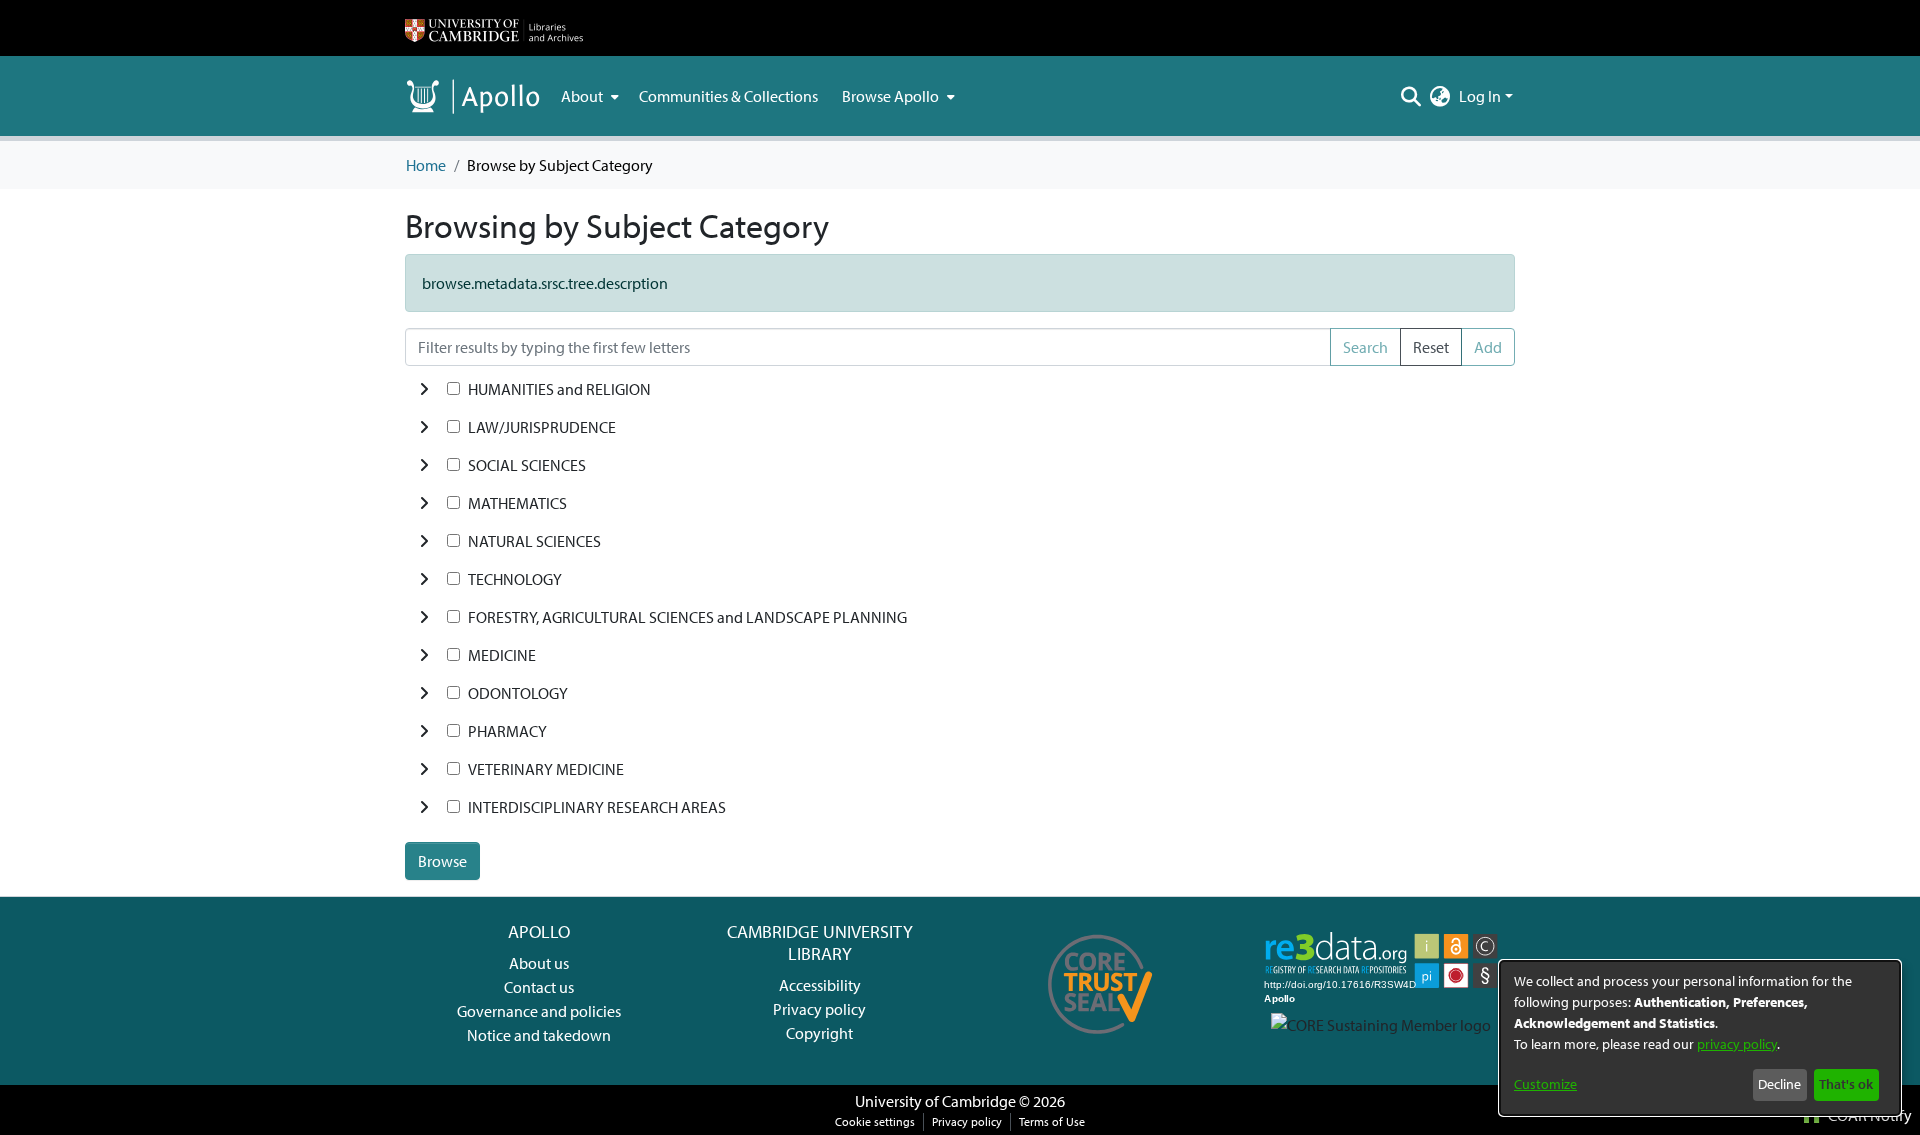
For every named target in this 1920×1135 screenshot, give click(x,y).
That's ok (1846, 1084)
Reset (1431, 347)
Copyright (819, 1033)
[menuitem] (588, 96)
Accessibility (820, 985)
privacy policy (1737, 1044)
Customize (1545, 1084)
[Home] (494, 28)
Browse (442, 861)
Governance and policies (539, 1011)
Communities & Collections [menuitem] (728, 96)
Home (426, 165)
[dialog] (1700, 1038)
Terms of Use (1052, 1121)
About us (539, 963)
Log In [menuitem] (1480, 96)
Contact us (539, 987)
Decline (1779, 1084)
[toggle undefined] (424, 389)
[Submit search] (1411, 96)
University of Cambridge (935, 1101)
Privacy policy (819, 1009)
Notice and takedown (539, 1035)
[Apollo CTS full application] (1100, 1041)
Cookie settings (875, 1121)
